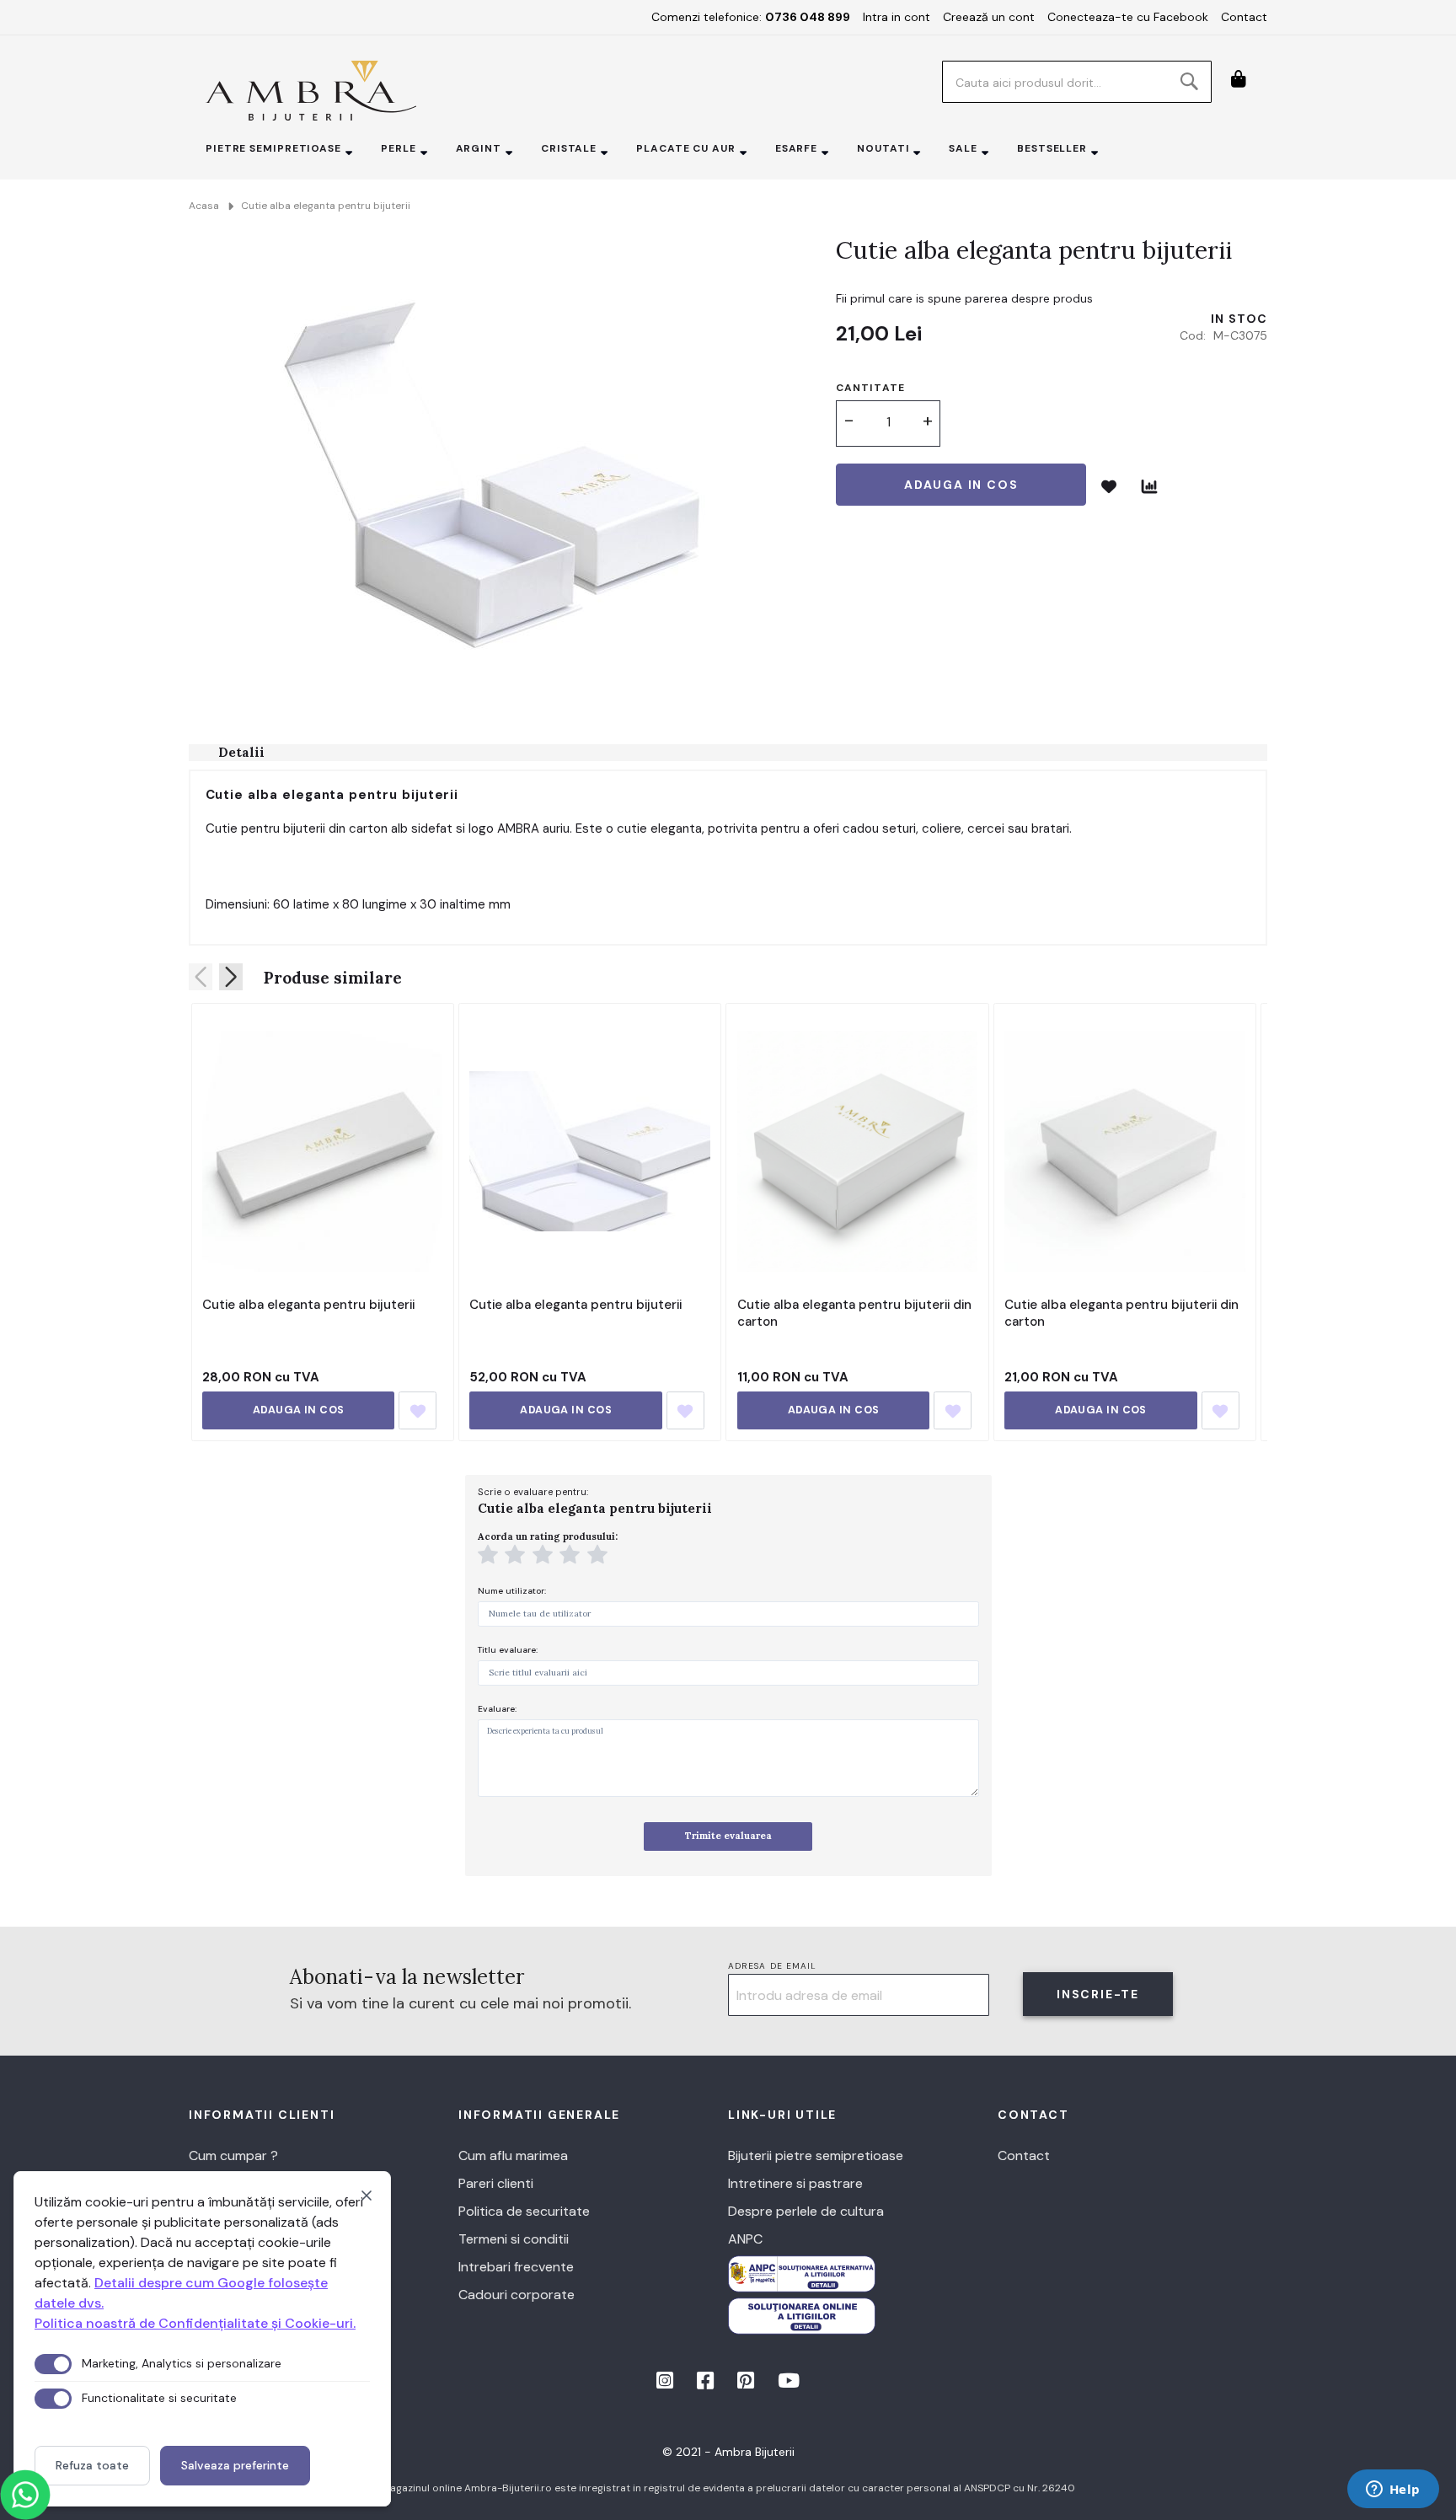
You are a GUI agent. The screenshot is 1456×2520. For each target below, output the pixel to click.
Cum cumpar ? (233, 2155)
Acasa (204, 206)
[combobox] (1077, 82)
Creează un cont (989, 17)
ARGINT (479, 148)
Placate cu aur (686, 148)
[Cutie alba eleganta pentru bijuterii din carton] (857, 1151)
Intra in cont (897, 17)
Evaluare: (497, 1709)
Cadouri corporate (517, 2295)
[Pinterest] (747, 2383)
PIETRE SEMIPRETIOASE (273, 148)
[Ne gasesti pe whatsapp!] (25, 2495)
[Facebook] (707, 2383)
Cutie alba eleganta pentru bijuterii (308, 1305)
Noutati (883, 148)
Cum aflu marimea (513, 2155)
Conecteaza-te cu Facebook (1128, 17)
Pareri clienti (496, 2183)
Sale (963, 148)
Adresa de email (773, 1966)
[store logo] (311, 91)
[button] (490, 1557)
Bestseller (1052, 148)
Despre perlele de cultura (806, 2211)
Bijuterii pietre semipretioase (816, 2155)
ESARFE (796, 148)
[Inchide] (367, 2196)
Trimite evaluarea (728, 1836)
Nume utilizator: (512, 1591)
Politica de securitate (524, 2211)
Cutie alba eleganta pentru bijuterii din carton (854, 1313)
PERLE (399, 148)
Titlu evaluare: (508, 1650)
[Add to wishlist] (418, 1410)
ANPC (745, 2239)
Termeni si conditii (514, 2239)
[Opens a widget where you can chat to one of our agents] (1393, 2491)
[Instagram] (666, 2383)
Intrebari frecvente (516, 2267)
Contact (1244, 17)
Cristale (569, 148)
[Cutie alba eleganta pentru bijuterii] (322, 1151)
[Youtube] (789, 2383)
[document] (202, 2339)
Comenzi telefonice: (751, 17)
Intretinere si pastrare (795, 2183)
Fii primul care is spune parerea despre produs (964, 298)
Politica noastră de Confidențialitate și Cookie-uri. (195, 2323)
